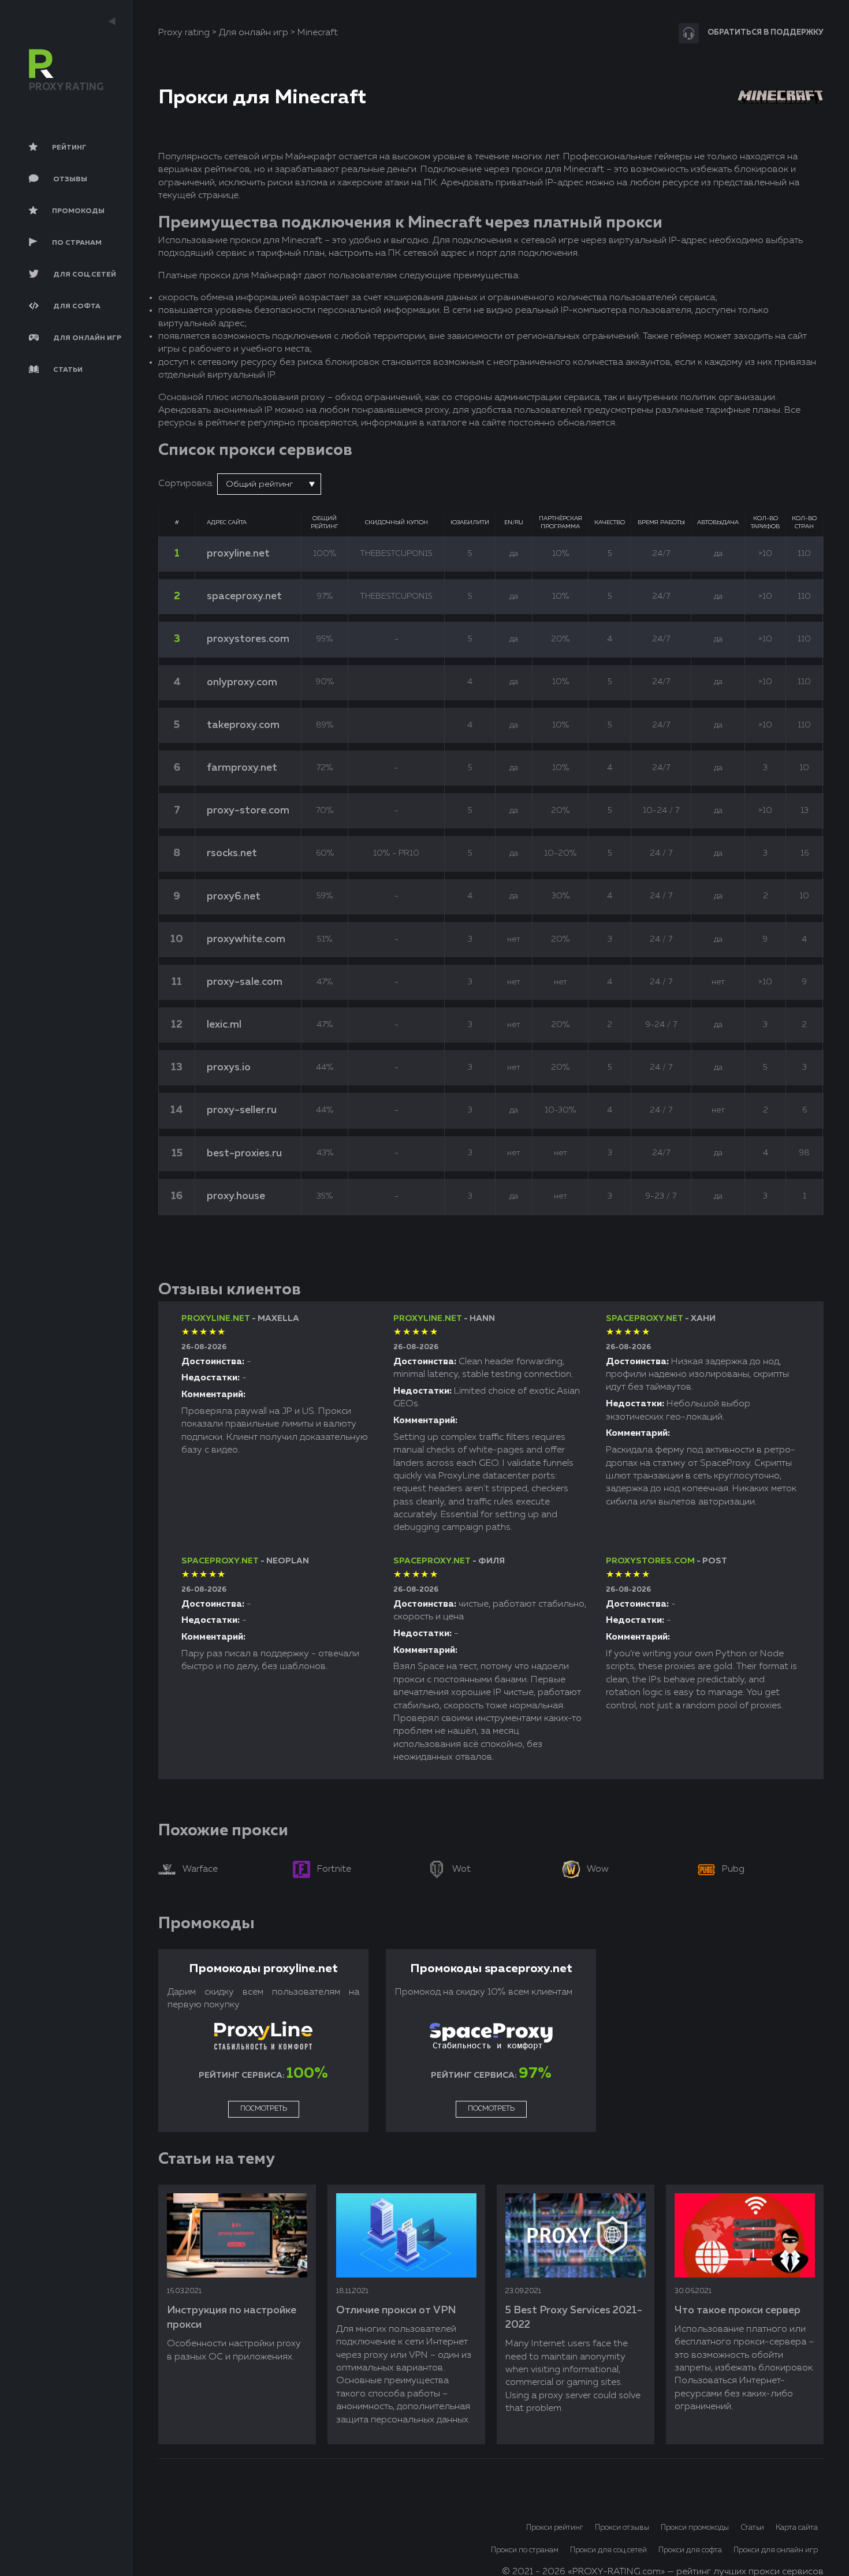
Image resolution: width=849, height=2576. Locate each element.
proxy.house (236, 1196)
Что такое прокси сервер (738, 2310)
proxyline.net (238, 554)
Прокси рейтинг (555, 2528)
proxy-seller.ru (242, 1110)
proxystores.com (248, 639)
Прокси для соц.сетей (608, 2550)
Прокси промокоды (695, 2528)
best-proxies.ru (244, 1153)
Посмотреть (264, 2109)
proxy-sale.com (245, 982)
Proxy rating (184, 33)
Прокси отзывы (622, 2528)
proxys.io (229, 1067)
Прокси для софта (690, 2550)
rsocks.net (232, 853)
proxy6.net (234, 897)
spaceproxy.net (244, 596)
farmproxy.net (242, 768)
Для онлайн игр (254, 33)
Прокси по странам (525, 2550)
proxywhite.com (246, 939)
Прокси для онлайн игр (776, 2550)
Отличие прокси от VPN (396, 2310)
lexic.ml (224, 1025)
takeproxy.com (243, 725)
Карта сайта (797, 2528)
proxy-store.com (248, 811)
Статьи (752, 2528)
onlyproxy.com (242, 682)
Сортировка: (186, 484)
